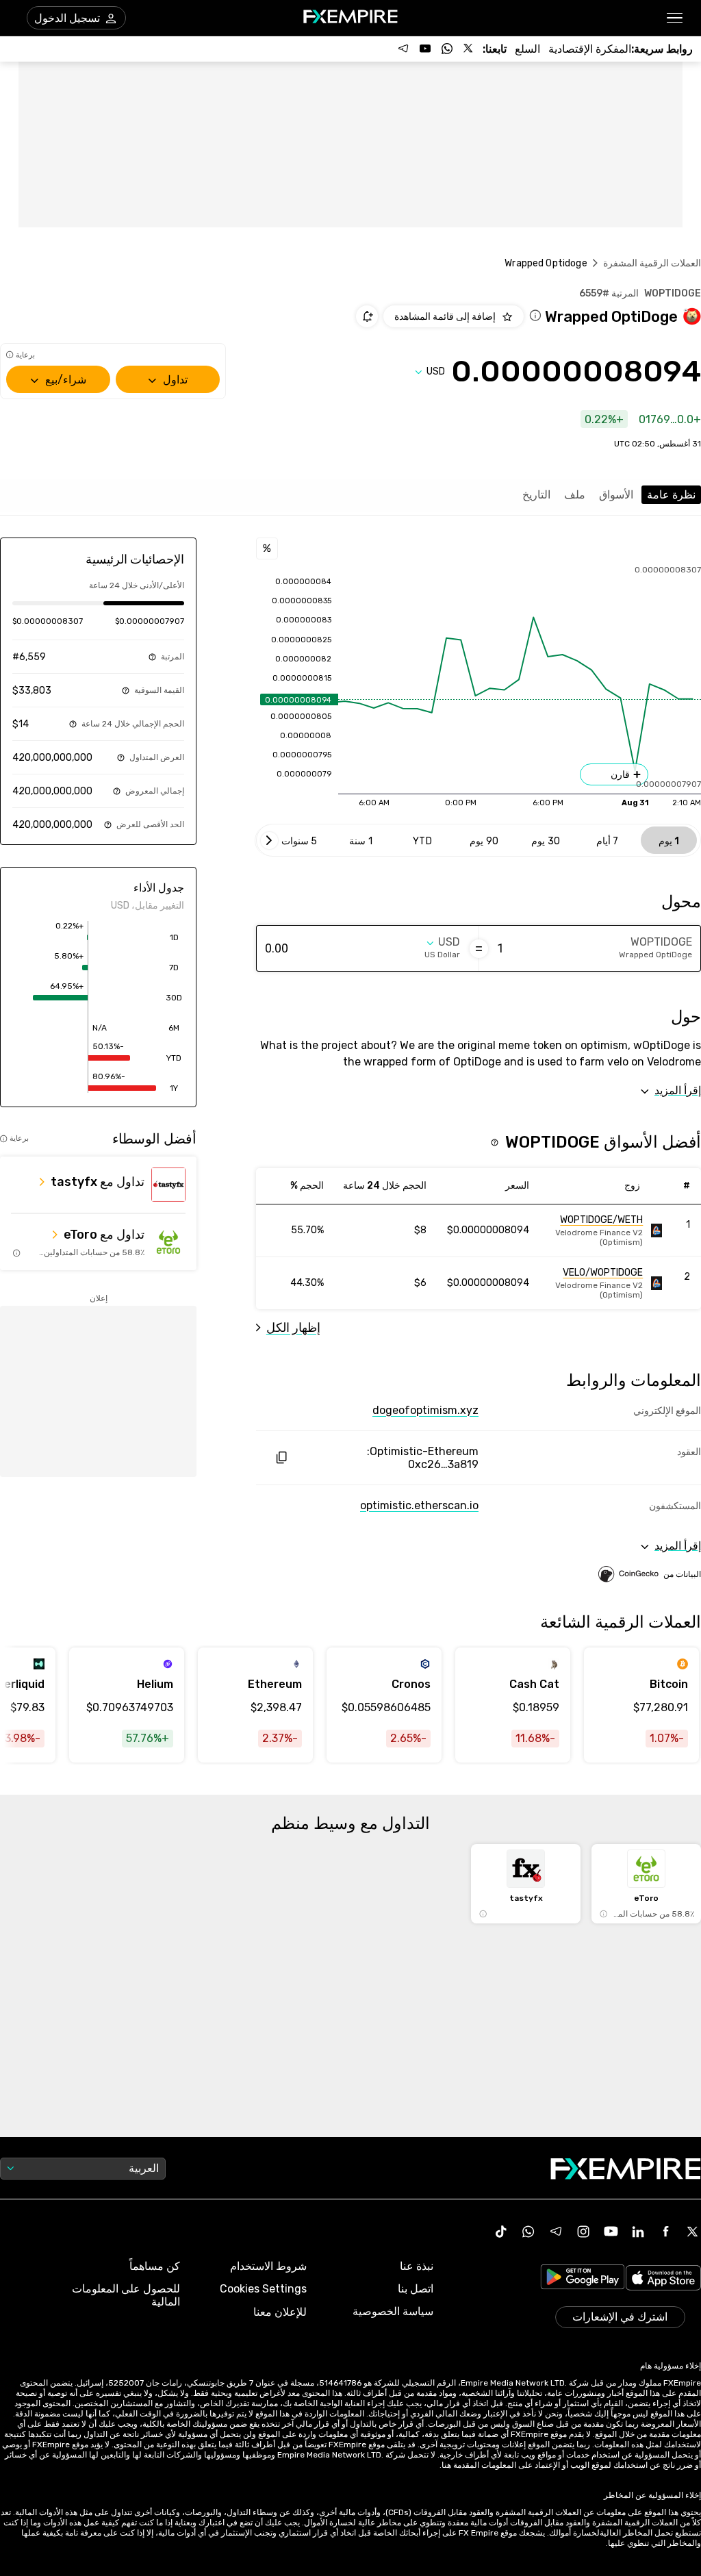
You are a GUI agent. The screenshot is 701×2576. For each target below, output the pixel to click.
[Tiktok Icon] (501, 2232)
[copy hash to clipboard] (281, 1457)
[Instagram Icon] (583, 2232)
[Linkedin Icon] (638, 2232)
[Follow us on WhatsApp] (447, 49)
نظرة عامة (671, 495)
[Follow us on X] (469, 49)
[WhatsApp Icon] (528, 2232)
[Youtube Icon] (611, 2232)
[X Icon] (693, 2232)
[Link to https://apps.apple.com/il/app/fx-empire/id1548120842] (663, 2279)
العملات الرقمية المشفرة (652, 263)
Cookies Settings (263, 2289)
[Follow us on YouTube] (425, 49)
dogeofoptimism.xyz (425, 1410)
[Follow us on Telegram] (403, 49)
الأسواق (616, 495)
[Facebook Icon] (665, 2232)
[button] (675, 18)
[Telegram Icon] (556, 2232)
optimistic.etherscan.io (419, 1505)
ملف (575, 495)
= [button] (479, 948)
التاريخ (536, 495)
